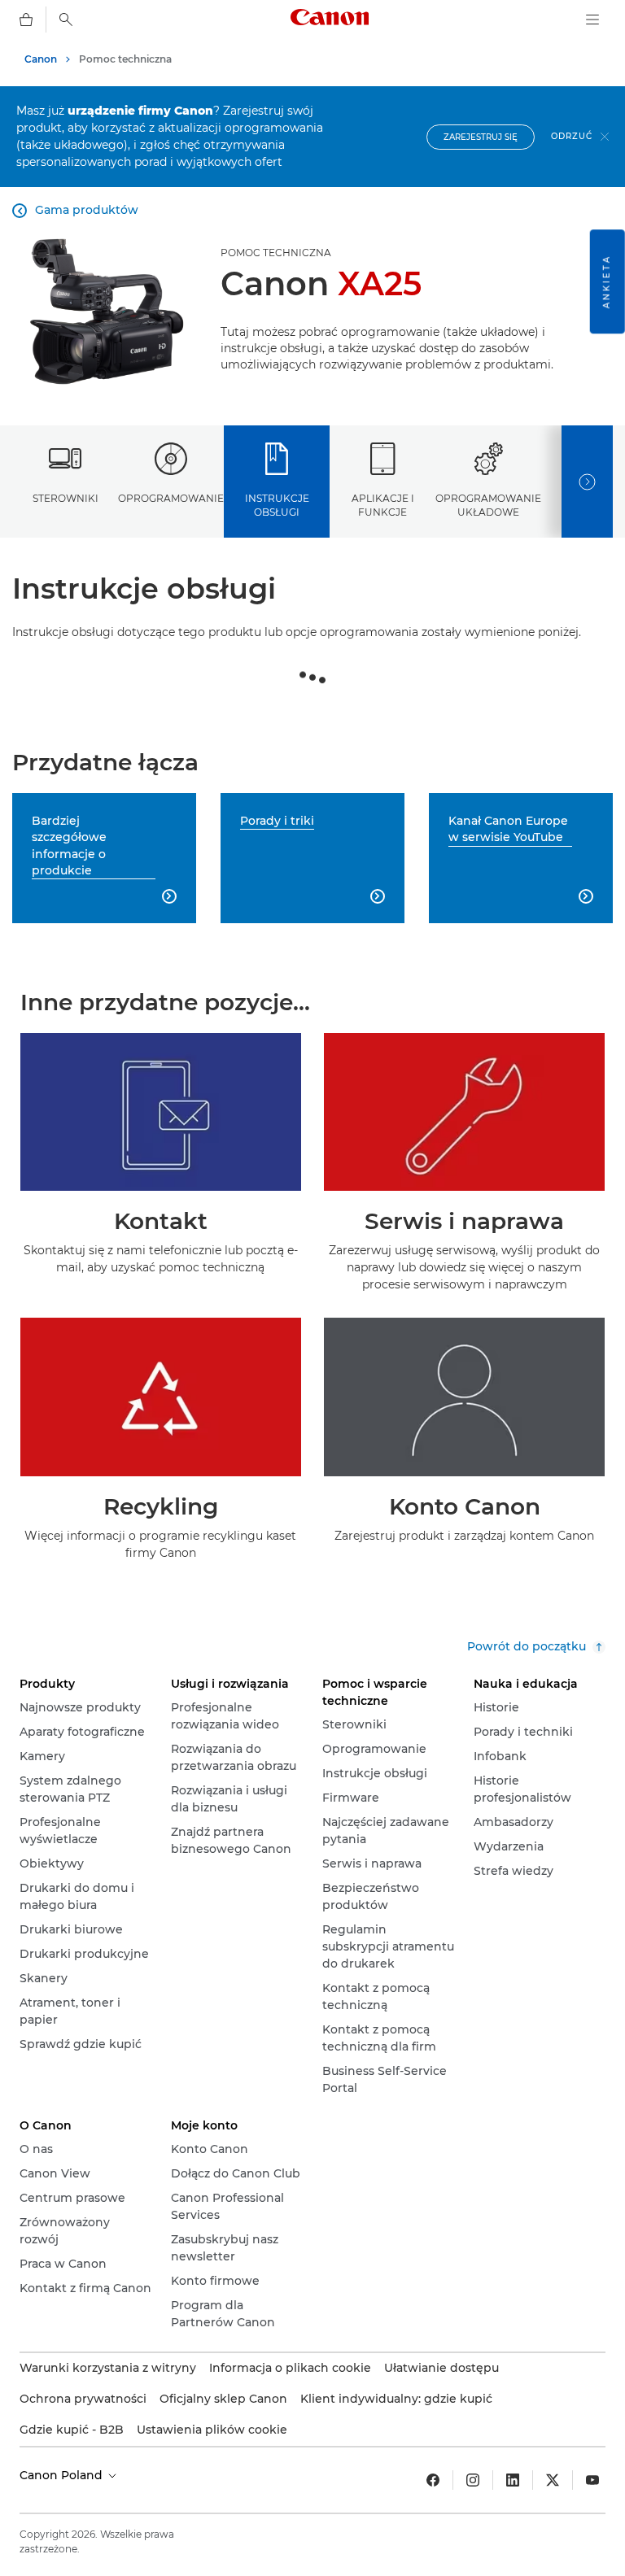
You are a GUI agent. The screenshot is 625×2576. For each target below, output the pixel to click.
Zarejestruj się (481, 137)
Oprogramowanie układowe (488, 505)
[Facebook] (433, 2480)
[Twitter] (553, 2480)
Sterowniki (66, 498)
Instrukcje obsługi (277, 505)
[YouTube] (592, 2480)
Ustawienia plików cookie (212, 2430)
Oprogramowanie (171, 498)
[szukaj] (66, 20)
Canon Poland (63, 2475)
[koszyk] (26, 20)
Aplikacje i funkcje (383, 505)
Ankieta (607, 281)
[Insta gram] (473, 2480)
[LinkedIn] (513, 2480)
